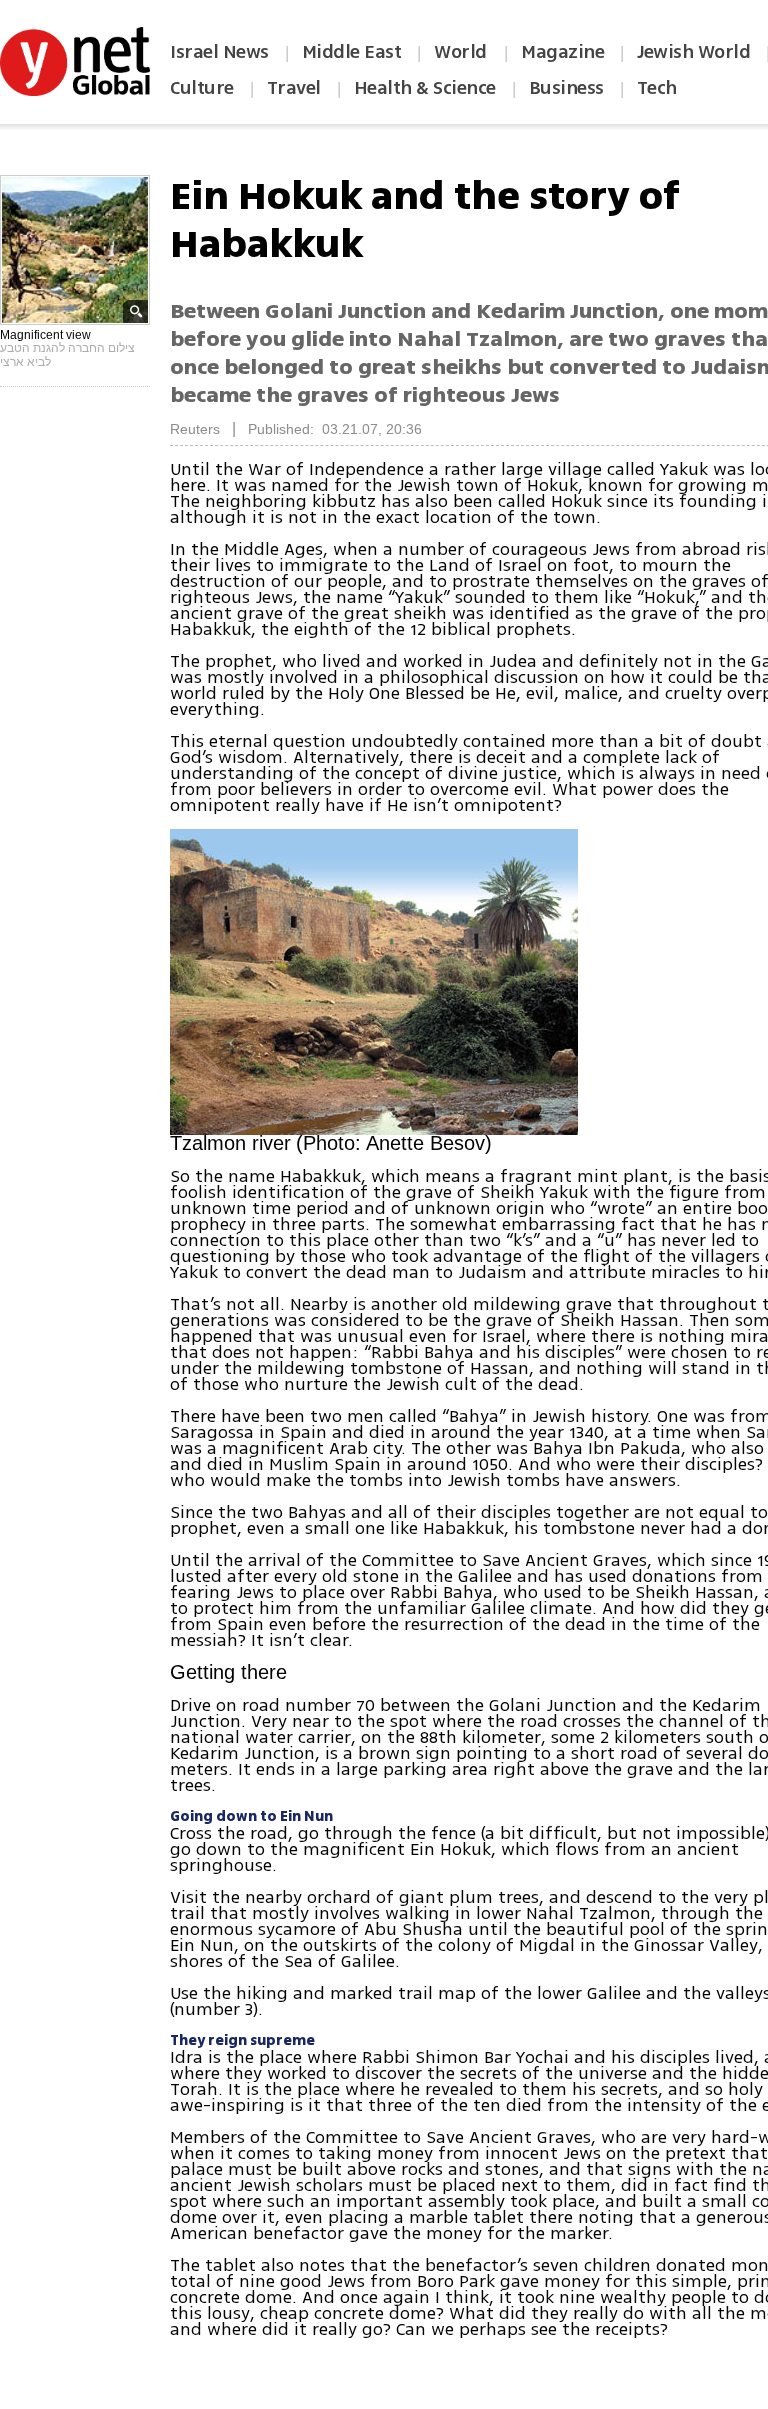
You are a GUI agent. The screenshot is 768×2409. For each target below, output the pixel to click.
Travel (294, 88)
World (462, 52)
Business (566, 88)
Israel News (219, 52)
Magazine (562, 52)
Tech (657, 88)
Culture (202, 88)
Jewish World (693, 52)
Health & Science (425, 88)
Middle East (352, 52)
